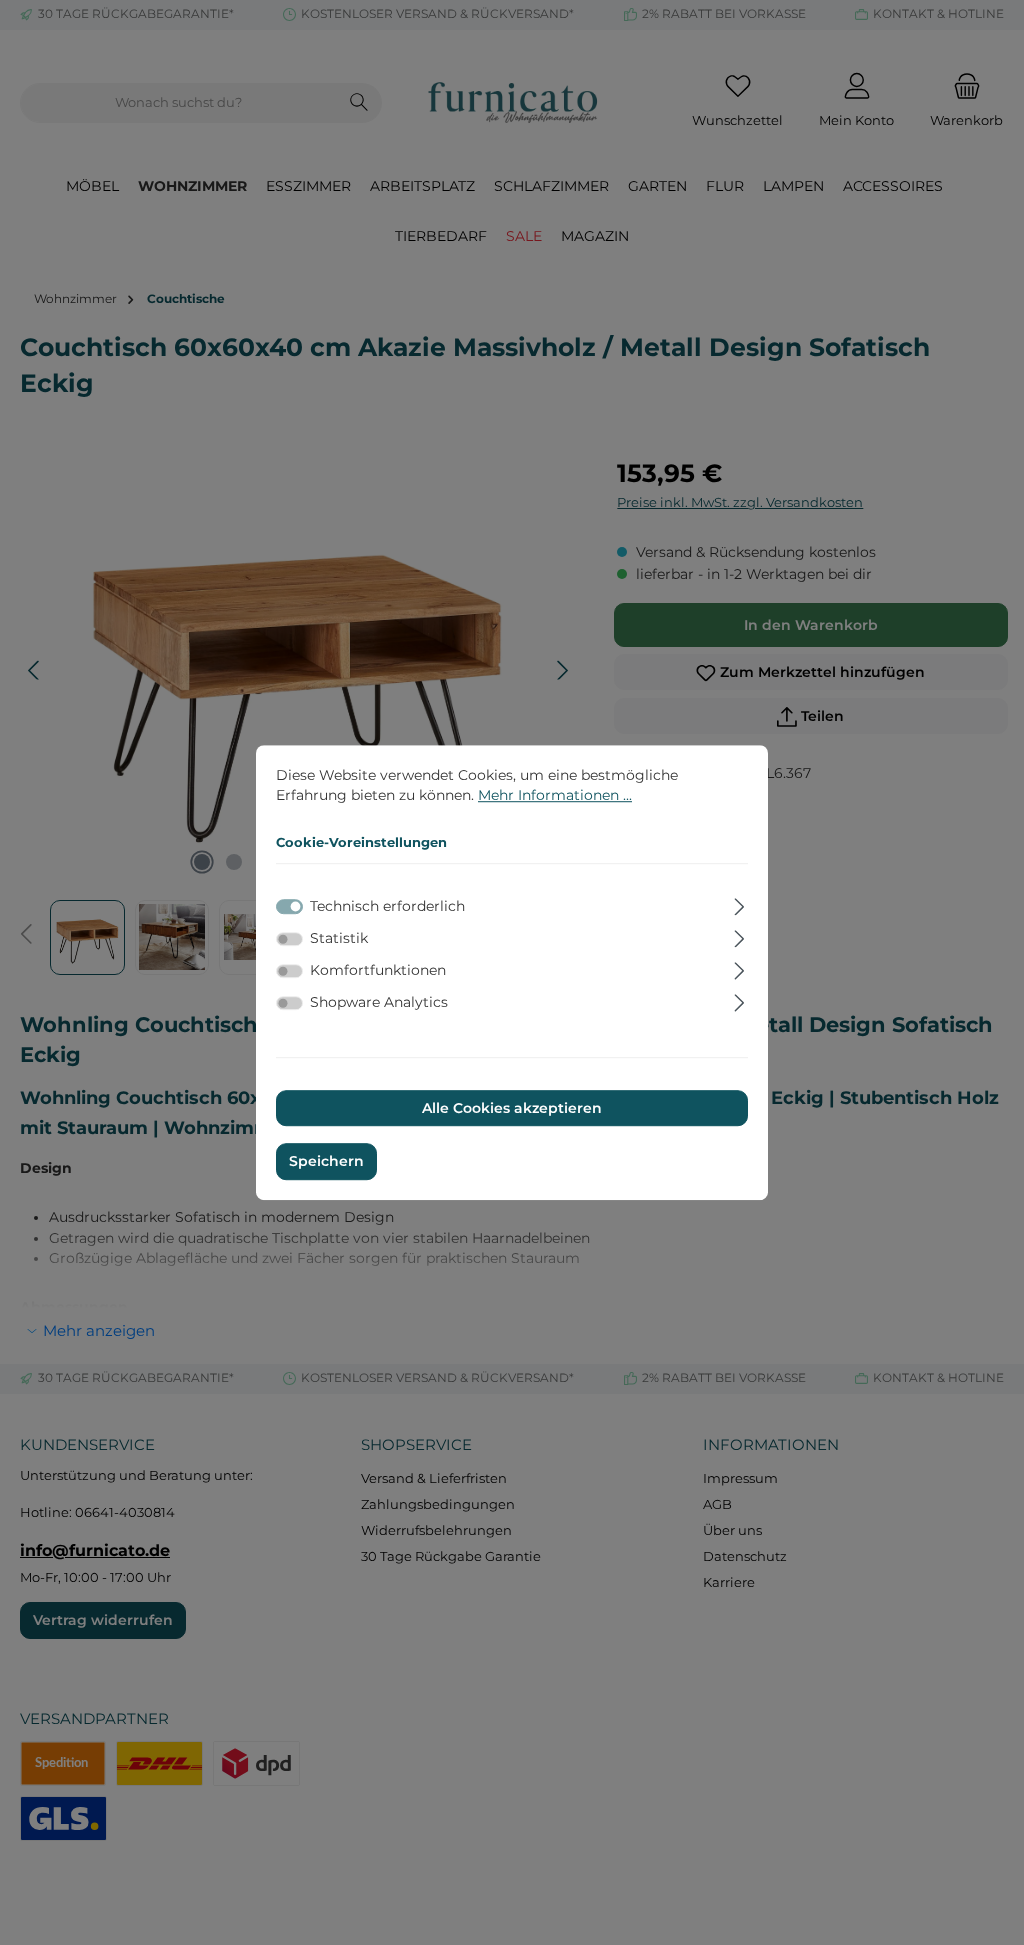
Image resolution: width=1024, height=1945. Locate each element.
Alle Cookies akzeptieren (512, 1108)
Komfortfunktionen (378, 970)
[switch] (289, 939)
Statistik (339, 938)
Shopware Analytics (379, 1003)
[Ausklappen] (739, 903)
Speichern (326, 1162)
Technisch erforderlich (387, 906)
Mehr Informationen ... (555, 795)
